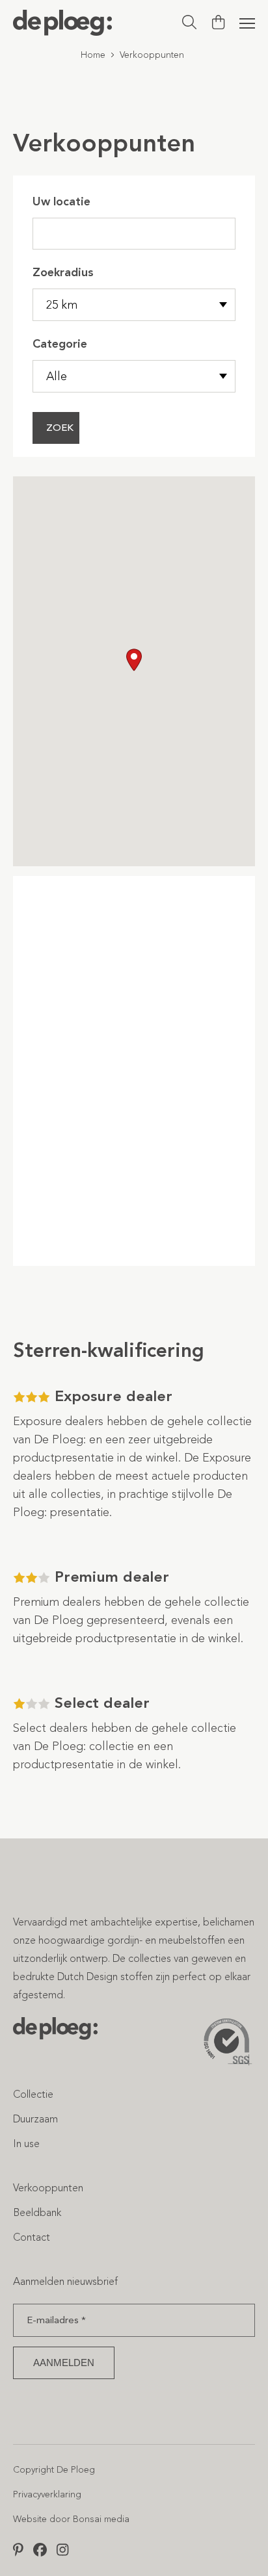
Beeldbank (37, 2212)
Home (93, 55)
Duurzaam (35, 2119)
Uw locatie (61, 201)
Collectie (33, 2094)
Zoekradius (63, 272)
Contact (32, 2237)
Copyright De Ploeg (54, 2470)
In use (26, 2144)
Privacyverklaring (47, 2494)
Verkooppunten (48, 2188)
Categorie (60, 344)
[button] (134, 660)
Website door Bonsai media (71, 2519)
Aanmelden (64, 2363)
